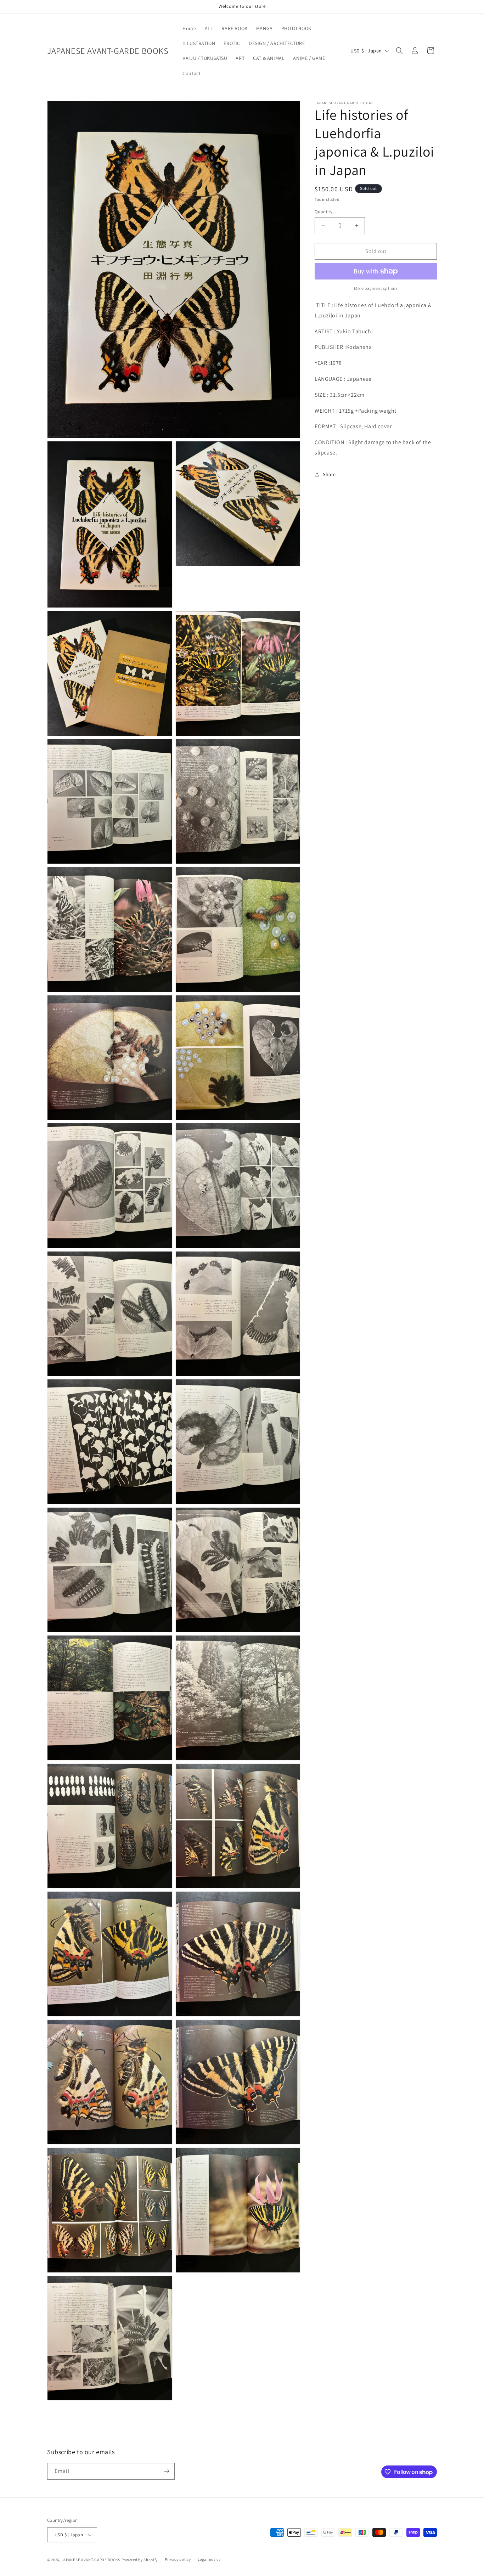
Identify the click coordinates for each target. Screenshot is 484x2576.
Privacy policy (178, 2560)
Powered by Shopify (140, 2560)
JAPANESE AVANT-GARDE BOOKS (91, 2560)
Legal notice (209, 2560)
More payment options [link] (376, 288)
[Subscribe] (167, 2471)
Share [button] (329, 474)
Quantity (323, 212)
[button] (399, 51)
